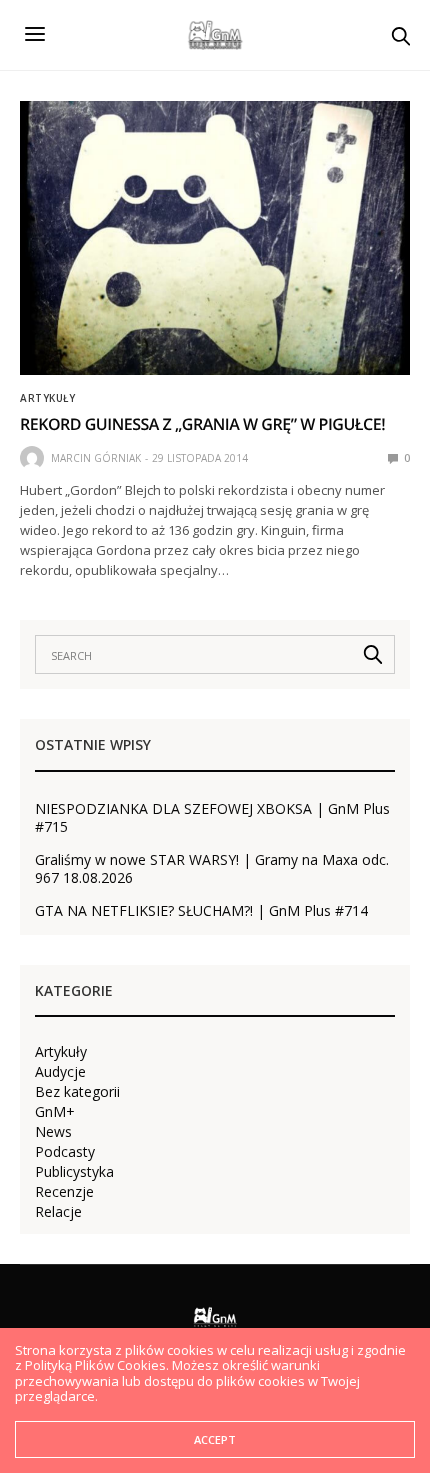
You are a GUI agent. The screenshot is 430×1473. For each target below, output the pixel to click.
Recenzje (64, 1192)
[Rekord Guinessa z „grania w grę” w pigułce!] (215, 238)
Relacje (58, 1212)
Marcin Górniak (96, 458)
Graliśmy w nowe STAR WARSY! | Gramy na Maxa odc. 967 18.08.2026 (212, 869)
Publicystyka (74, 1172)
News (53, 1132)
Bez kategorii (77, 1092)
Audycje (60, 1072)
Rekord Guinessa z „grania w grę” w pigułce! (202, 424)
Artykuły (47, 398)
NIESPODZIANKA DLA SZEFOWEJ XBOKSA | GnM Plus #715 (212, 818)
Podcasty (65, 1152)
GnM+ (55, 1112)
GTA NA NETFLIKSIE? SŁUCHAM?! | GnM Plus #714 (201, 911)
